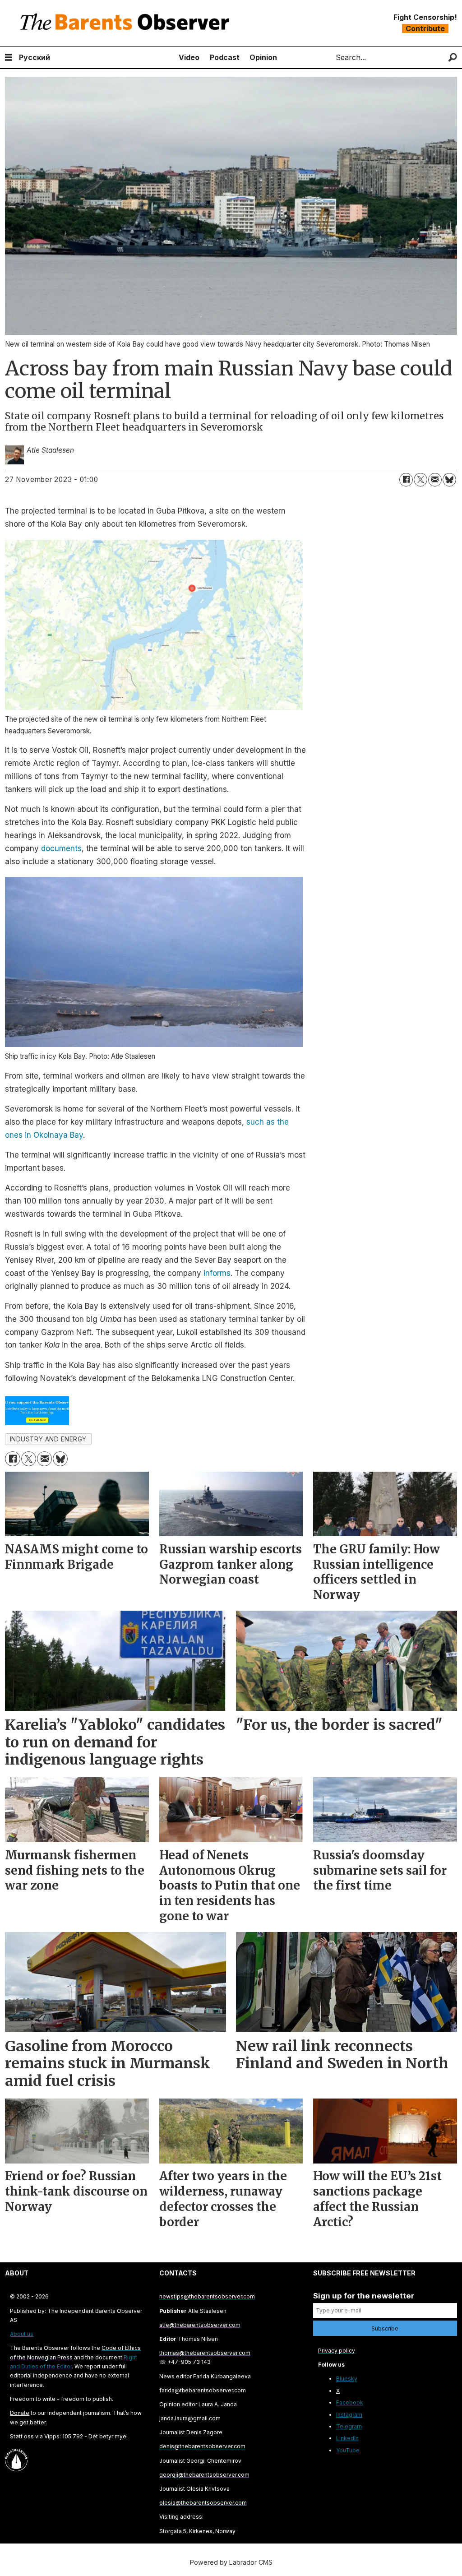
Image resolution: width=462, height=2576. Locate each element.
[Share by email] (435, 480)
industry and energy (48, 1439)
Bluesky (347, 2379)
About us (22, 2334)
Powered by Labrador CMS (231, 2562)
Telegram (349, 2426)
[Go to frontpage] (127, 23)
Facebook (350, 2402)
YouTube (348, 2450)
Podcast (225, 57)
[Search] (453, 58)
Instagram (349, 2415)
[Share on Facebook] (406, 480)
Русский (35, 57)
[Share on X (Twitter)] (420, 480)
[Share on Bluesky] (449, 480)
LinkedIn (347, 2438)
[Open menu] (9, 58)
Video (189, 57)
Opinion (263, 57)
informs (217, 1273)
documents (60, 848)
